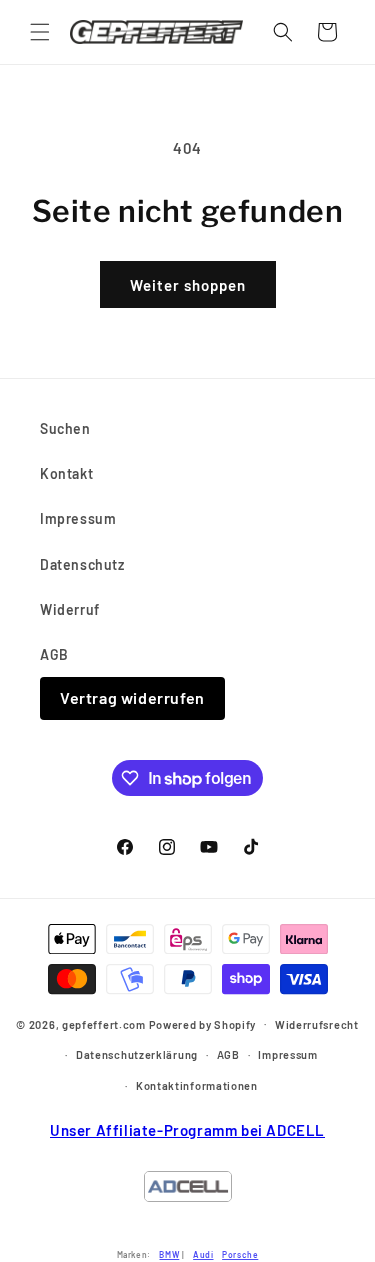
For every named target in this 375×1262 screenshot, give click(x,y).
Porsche (240, 1254)
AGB (54, 654)
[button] (40, 32)
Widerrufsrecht (317, 1024)
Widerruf (70, 609)
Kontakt (66, 473)
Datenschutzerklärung (137, 1054)
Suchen (65, 428)
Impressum (78, 518)
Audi (203, 1254)
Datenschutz (82, 564)
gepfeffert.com (104, 1023)
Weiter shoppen (188, 285)
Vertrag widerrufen (132, 697)
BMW (169, 1254)
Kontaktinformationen (197, 1085)
